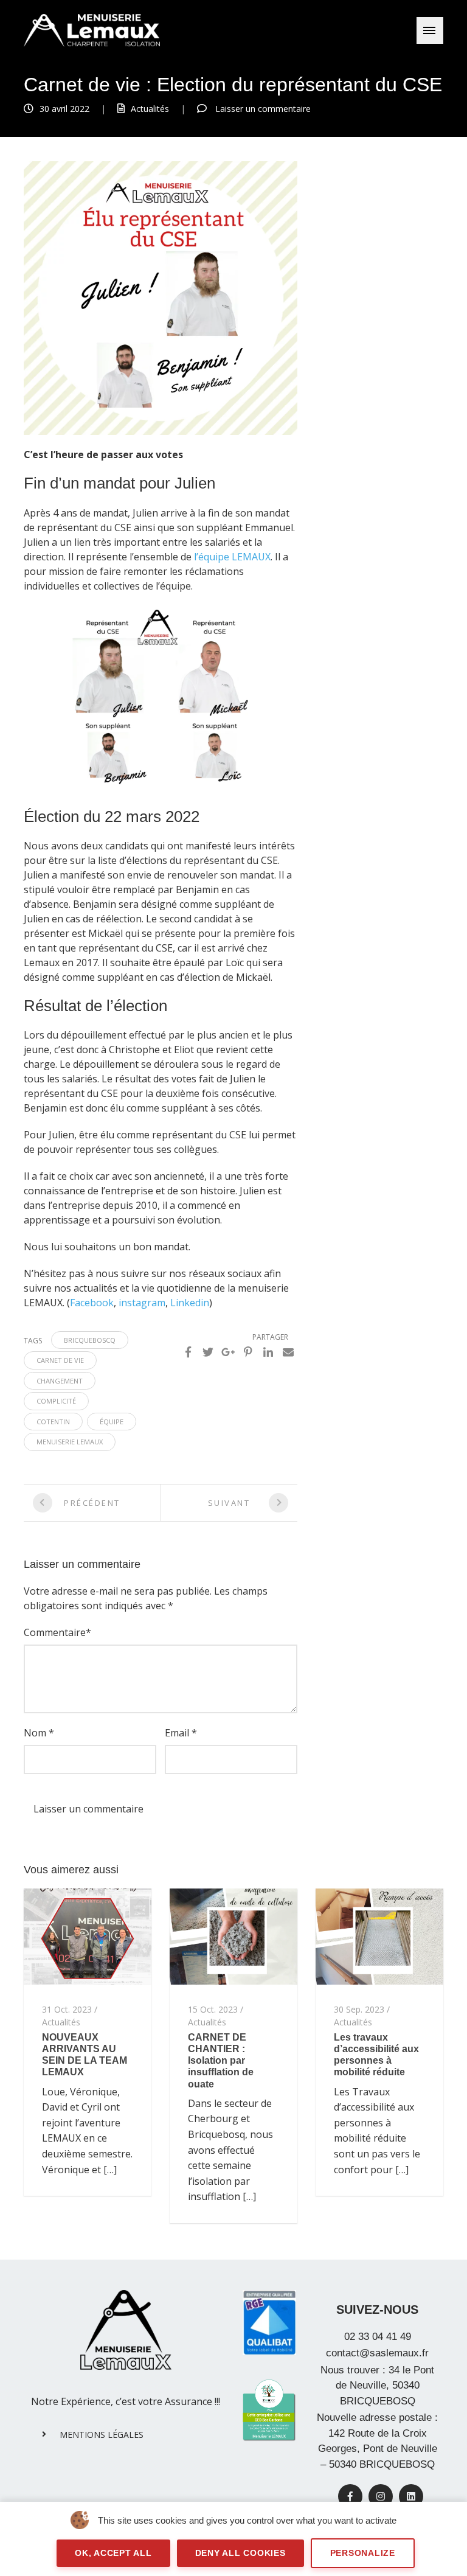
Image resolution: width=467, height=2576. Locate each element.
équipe (112, 1422)
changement (60, 1381)
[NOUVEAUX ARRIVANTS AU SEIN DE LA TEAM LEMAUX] (88, 1935)
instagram (142, 1303)
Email (177, 1733)
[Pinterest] (248, 1352)
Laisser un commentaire (263, 109)
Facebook (92, 1303)
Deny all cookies (240, 2553)
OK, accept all (113, 2553)
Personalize (363, 2553)
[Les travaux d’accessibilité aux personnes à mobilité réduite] (379, 1935)
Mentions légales (102, 2435)
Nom (35, 1733)
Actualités (150, 109)
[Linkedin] (268, 1352)
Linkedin (190, 1303)
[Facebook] (188, 1352)
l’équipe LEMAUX (232, 557)
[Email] (288, 1352)
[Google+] (228, 1352)
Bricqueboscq (90, 1340)
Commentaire (55, 1632)
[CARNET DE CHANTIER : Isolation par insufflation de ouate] (233, 1935)
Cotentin (53, 1422)
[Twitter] (208, 1352)
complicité (56, 1401)
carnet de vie (60, 1360)
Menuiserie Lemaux (70, 1442)
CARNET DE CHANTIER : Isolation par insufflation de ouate (221, 2061)
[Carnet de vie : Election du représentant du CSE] (161, 298)
